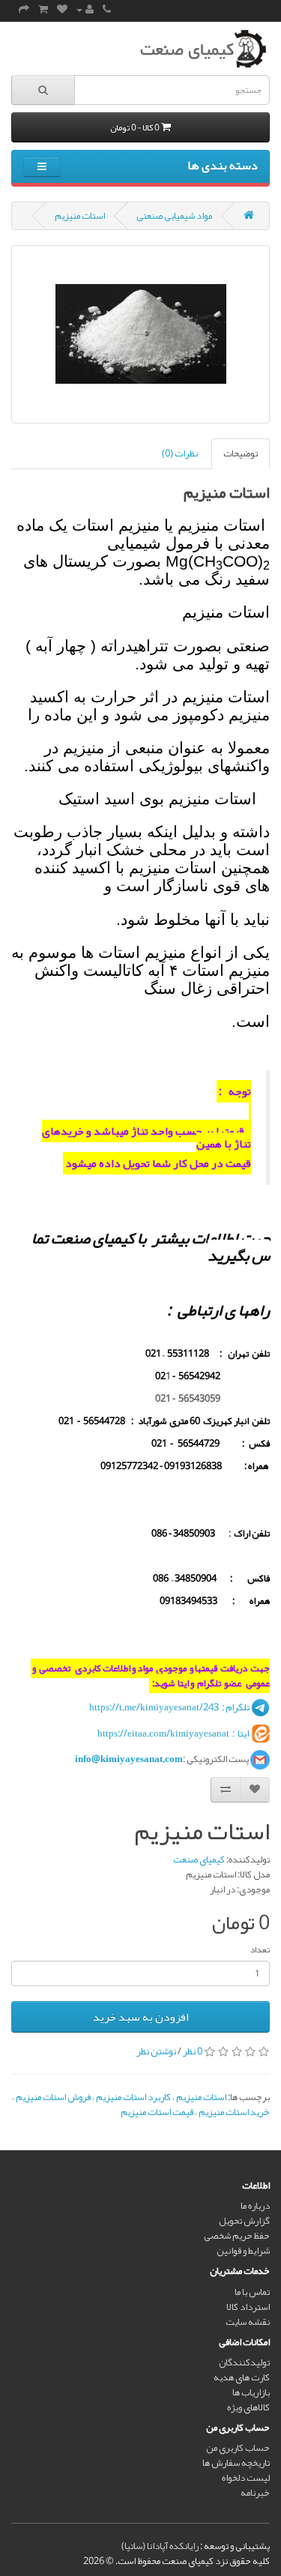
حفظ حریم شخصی (237, 2236)
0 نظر (193, 2051)
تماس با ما (252, 2292)
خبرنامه (255, 2493)
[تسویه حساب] (24, 10)
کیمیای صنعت (199, 1859)
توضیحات (241, 453)
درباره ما (255, 2206)
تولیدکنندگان (244, 2362)
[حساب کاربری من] (85, 10)
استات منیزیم (80, 216)
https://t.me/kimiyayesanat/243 (153, 1707)
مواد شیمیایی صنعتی (174, 216)
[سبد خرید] (43, 10)
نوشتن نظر (156, 2051)
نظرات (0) (180, 453)
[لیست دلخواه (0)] (62, 10)
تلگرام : (235, 1707)
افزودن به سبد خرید (141, 2017)
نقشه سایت (248, 2322)
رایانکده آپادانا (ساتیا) (160, 2546)
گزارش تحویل (244, 2221)
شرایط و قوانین (243, 2251)
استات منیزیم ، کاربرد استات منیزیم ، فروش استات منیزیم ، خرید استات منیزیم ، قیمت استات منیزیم (141, 2105)
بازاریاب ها (251, 2392)
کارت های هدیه (242, 2377)
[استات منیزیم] (140, 334)
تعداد (260, 1949)
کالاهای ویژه (248, 2407)
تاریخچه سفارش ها (236, 2463)
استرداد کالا (248, 2307)
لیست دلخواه (246, 2478)
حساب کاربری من (238, 2448)
